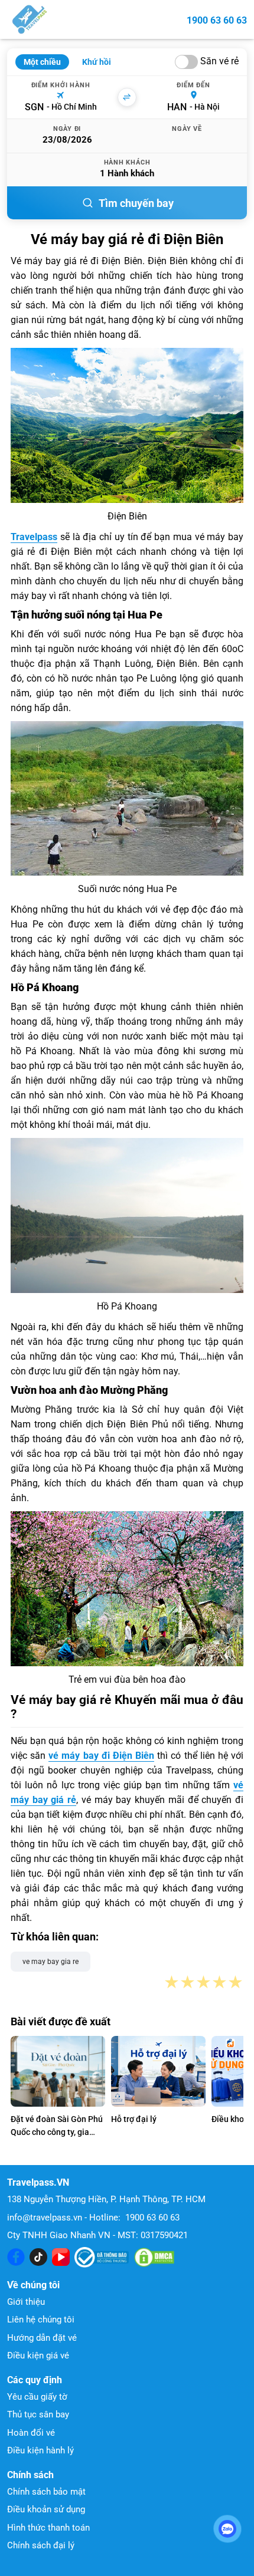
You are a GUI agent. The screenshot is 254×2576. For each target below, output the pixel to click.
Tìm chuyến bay (136, 203)
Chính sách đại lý (41, 2545)
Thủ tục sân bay (38, 2414)
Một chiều (42, 62)
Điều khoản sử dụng (46, 2509)
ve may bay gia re (51, 1962)
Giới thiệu (26, 2302)
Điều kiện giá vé (38, 2355)
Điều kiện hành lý (40, 2450)
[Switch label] (186, 62)
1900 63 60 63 (217, 20)
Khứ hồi (97, 62)
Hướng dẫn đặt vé (42, 2338)
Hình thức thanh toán (48, 2528)
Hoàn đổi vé (31, 2433)
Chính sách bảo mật (46, 2492)
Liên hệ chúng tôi (41, 2320)
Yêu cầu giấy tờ (37, 2397)
